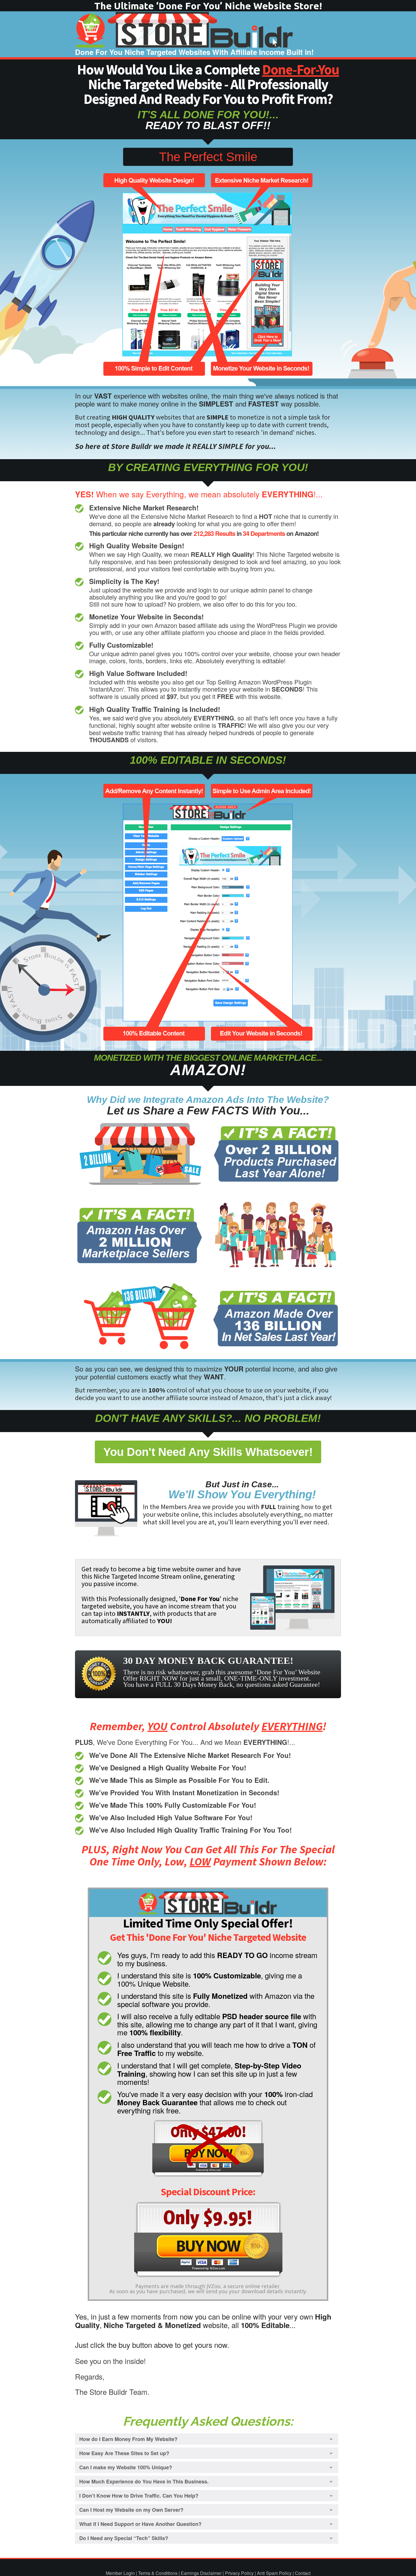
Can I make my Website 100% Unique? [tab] (126, 2467)
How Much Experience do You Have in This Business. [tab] (144, 2481)
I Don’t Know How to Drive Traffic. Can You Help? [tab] (139, 2496)
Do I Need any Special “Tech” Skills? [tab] (124, 2538)
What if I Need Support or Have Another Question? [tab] (140, 2524)
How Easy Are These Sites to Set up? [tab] (124, 2453)
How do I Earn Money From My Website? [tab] (128, 2439)
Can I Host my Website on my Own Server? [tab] (131, 2510)
